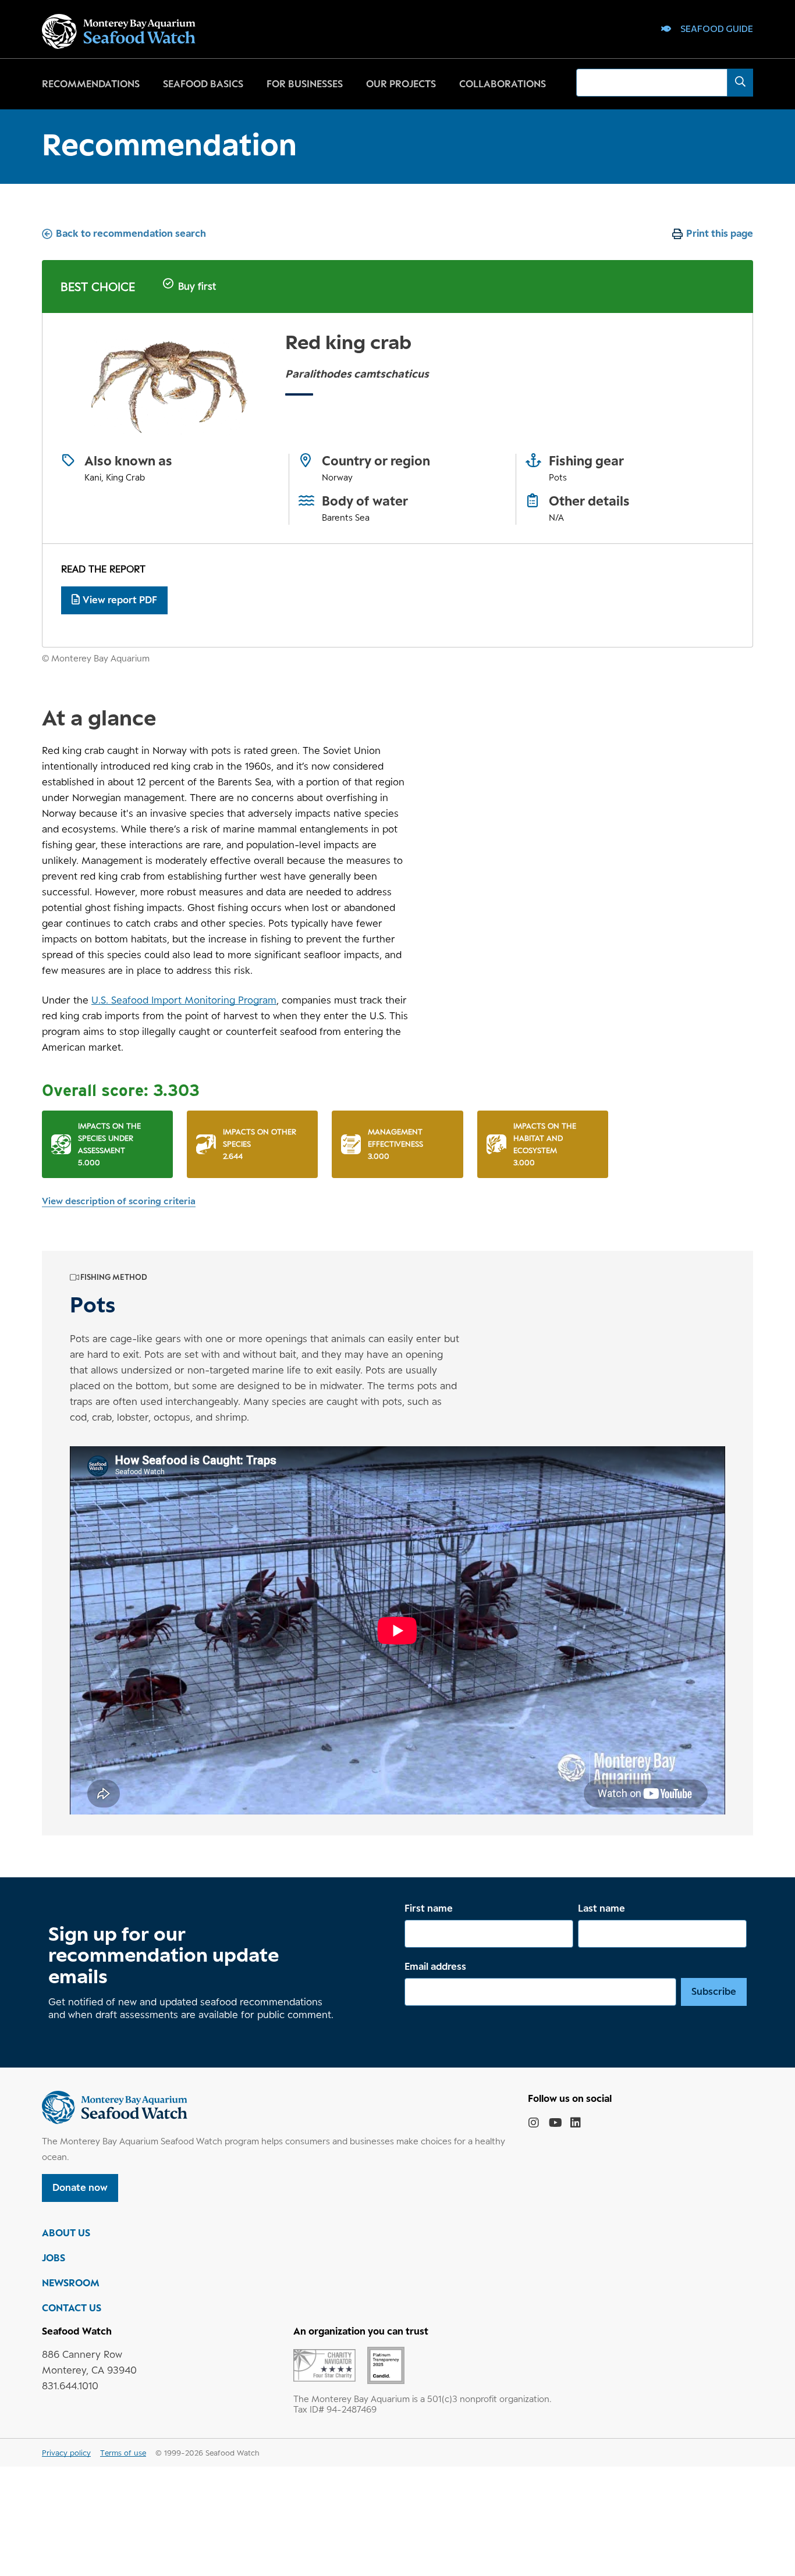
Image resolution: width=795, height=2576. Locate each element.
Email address (435, 1966)
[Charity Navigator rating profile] (324, 2364)
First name (429, 1908)
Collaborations (503, 84)
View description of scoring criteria (119, 1201)
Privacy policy (66, 2453)
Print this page (720, 233)
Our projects (401, 84)
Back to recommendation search (131, 233)
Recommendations (91, 84)
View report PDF (120, 600)
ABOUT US (66, 2233)
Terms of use (123, 2453)
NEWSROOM (71, 2283)
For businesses (305, 84)
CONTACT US (72, 2308)
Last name (601, 1908)
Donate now (80, 2187)
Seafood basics (203, 84)
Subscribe (714, 1991)
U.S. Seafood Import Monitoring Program (184, 1000)
